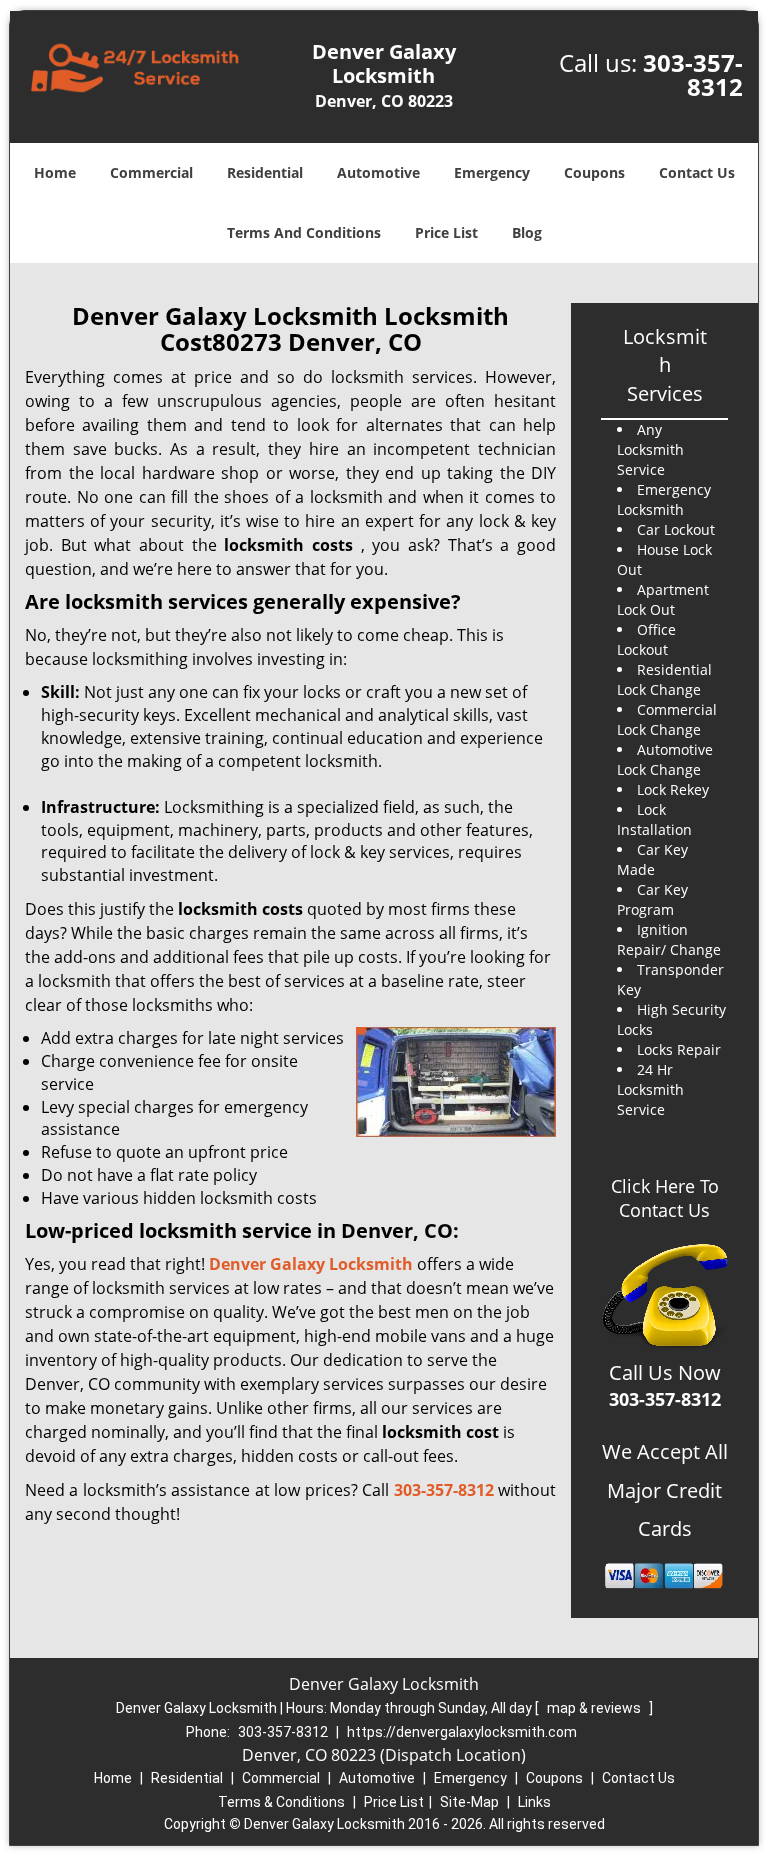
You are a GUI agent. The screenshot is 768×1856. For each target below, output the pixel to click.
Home (55, 172)
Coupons (594, 172)
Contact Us (697, 172)
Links (534, 1802)
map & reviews (595, 1708)
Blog (527, 232)
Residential (265, 172)
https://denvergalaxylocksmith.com (462, 1732)
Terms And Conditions (304, 232)
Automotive (378, 172)
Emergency (492, 172)
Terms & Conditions (281, 1802)
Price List (446, 232)
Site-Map (469, 1802)
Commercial (151, 172)
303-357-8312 (693, 74)
